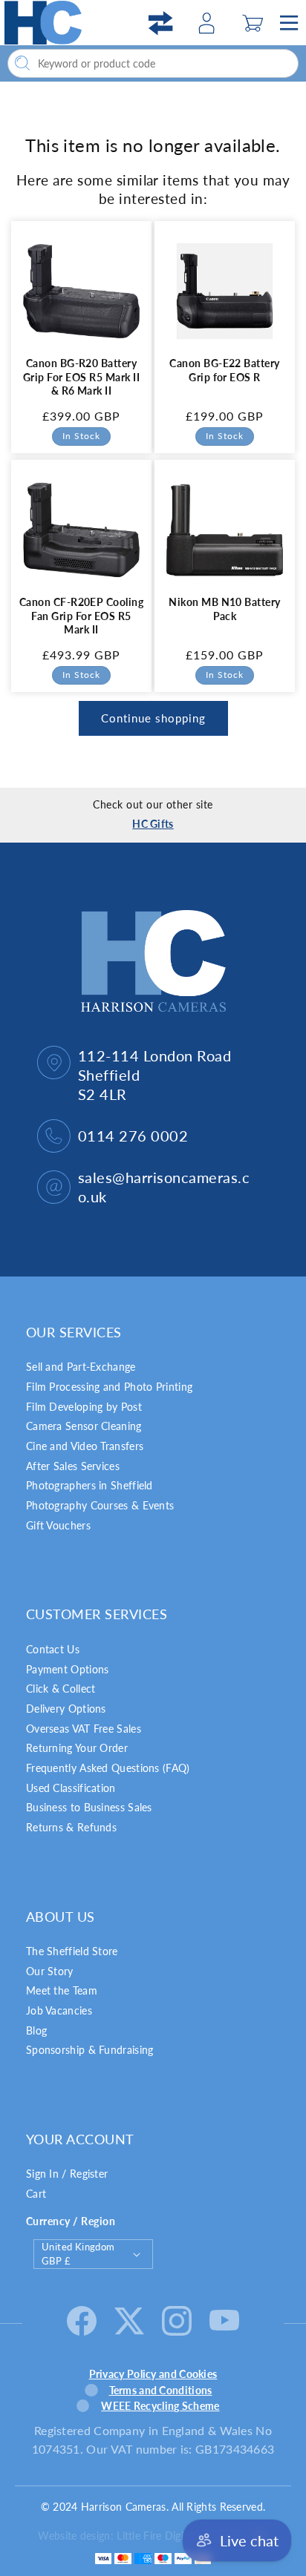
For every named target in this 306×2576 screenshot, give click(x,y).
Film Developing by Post (84, 1407)
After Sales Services (73, 1466)
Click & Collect (61, 1689)
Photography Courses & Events (100, 1505)
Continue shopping (153, 718)
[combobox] (153, 63)
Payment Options (68, 1669)
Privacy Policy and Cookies (153, 2374)
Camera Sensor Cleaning (84, 1426)
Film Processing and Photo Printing (109, 1387)
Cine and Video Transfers (85, 1446)
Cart (36, 2194)
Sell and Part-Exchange (81, 1367)
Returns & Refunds (71, 1827)
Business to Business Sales (89, 1807)
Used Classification (71, 1788)
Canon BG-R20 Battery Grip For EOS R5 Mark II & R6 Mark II (81, 377)
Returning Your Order (77, 1748)
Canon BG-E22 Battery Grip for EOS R (225, 370)
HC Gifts (153, 824)
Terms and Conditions (161, 2390)
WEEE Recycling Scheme (160, 2406)
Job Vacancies (59, 2010)
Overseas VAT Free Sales (84, 1729)
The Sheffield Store (72, 1951)
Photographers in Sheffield (89, 1485)
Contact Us (53, 1649)
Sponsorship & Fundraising (90, 2050)
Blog (36, 2030)
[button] (253, 23)
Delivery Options (66, 1709)
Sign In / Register (67, 2174)
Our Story (50, 1971)
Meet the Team (62, 1990)
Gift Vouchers (58, 1525)
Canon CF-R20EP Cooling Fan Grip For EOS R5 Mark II (82, 616)
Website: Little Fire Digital (140, 2536)
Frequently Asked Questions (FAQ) (108, 1768)
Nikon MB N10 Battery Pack (225, 609)
